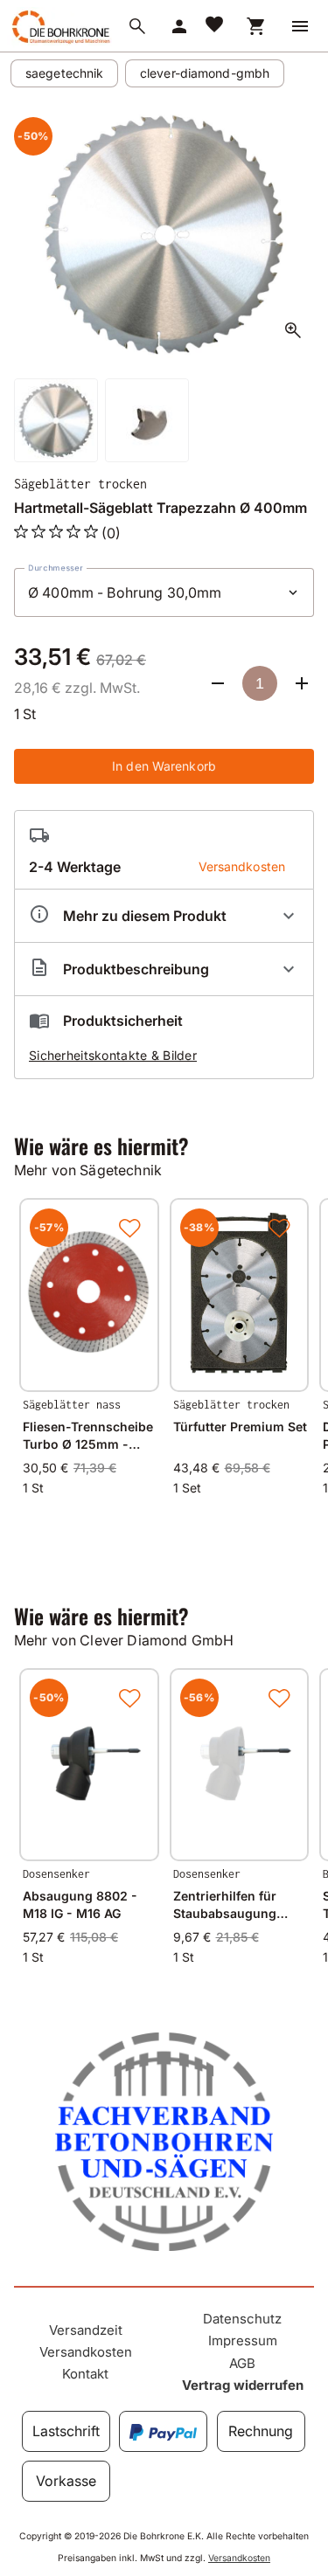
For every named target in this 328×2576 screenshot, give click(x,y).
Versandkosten (86, 2352)
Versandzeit (86, 2330)
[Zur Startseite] (59, 43)
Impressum (243, 2341)
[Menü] (300, 26)
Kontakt (85, 2374)
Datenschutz (242, 2319)
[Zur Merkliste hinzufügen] (129, 1228)
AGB (242, 2363)
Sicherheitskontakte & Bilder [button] (113, 1055)
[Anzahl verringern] (218, 683)
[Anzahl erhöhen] (302, 683)
